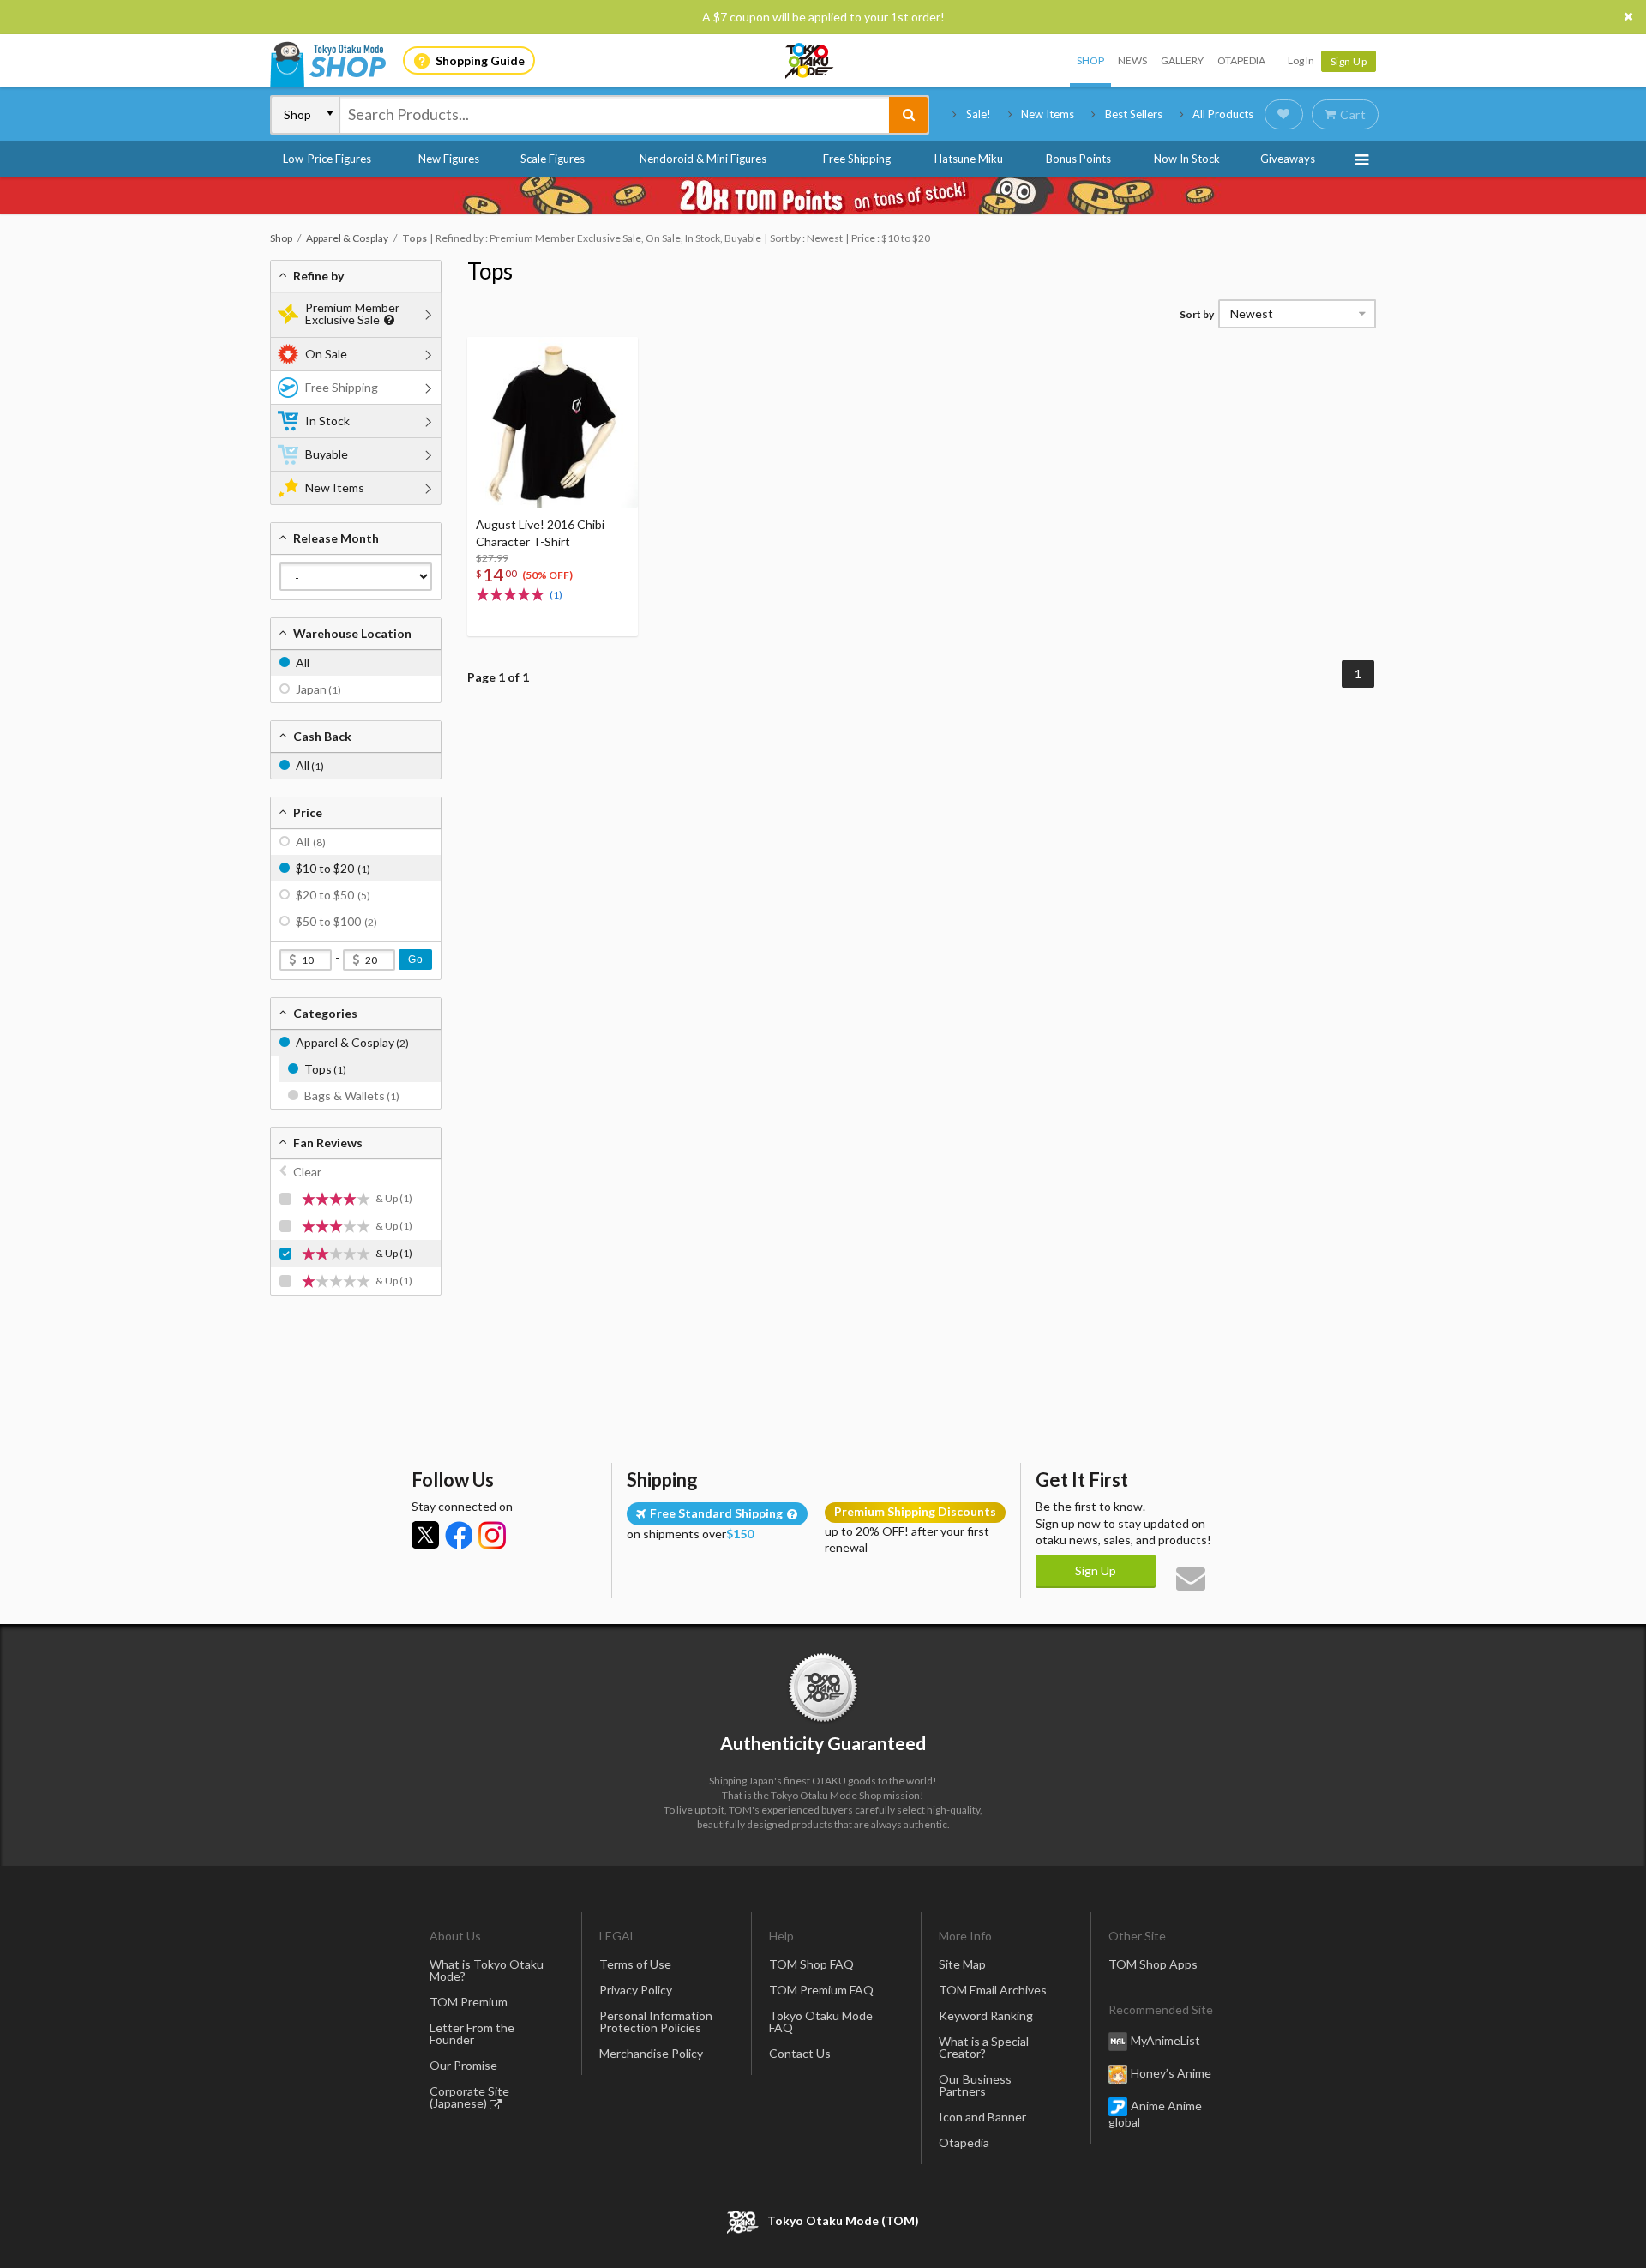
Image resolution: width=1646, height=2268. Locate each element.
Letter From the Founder (472, 2033)
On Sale (326, 354)
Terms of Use (635, 1964)
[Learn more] (387, 320)
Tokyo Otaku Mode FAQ (821, 2021)
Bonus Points (1078, 159)
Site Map (962, 1964)
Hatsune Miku (969, 159)
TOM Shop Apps (1153, 1964)
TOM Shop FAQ (811, 1964)
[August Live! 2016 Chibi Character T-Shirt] (553, 422)
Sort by (1197, 314)
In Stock (327, 421)
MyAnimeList (1165, 2040)
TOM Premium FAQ (821, 1990)
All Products (1223, 114)
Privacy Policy (636, 1990)
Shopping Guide (480, 60)
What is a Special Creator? (984, 2047)
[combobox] (615, 115)
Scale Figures (553, 159)
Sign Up (1349, 61)
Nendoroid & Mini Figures (703, 159)
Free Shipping (857, 159)
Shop (1090, 60)
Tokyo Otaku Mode (810, 61)
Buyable (327, 454)
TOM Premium (469, 2002)
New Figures (449, 159)
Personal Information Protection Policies (656, 2021)
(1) (556, 595)
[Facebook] (459, 1535)
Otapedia (1241, 60)
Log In (1301, 60)
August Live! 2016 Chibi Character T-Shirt (540, 533)
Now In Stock (1187, 159)
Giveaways (1288, 159)
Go (415, 960)
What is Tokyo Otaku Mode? (487, 1970)
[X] (425, 1535)
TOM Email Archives (993, 1990)
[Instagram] (492, 1535)
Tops (490, 271)
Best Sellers (1134, 114)
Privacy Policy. (778, 2217)
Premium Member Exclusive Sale (352, 313)
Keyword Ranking (986, 2015)
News (1132, 60)
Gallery (1182, 60)
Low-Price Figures (327, 159)
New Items (1048, 114)
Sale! (979, 114)
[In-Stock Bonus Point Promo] (823, 196)
